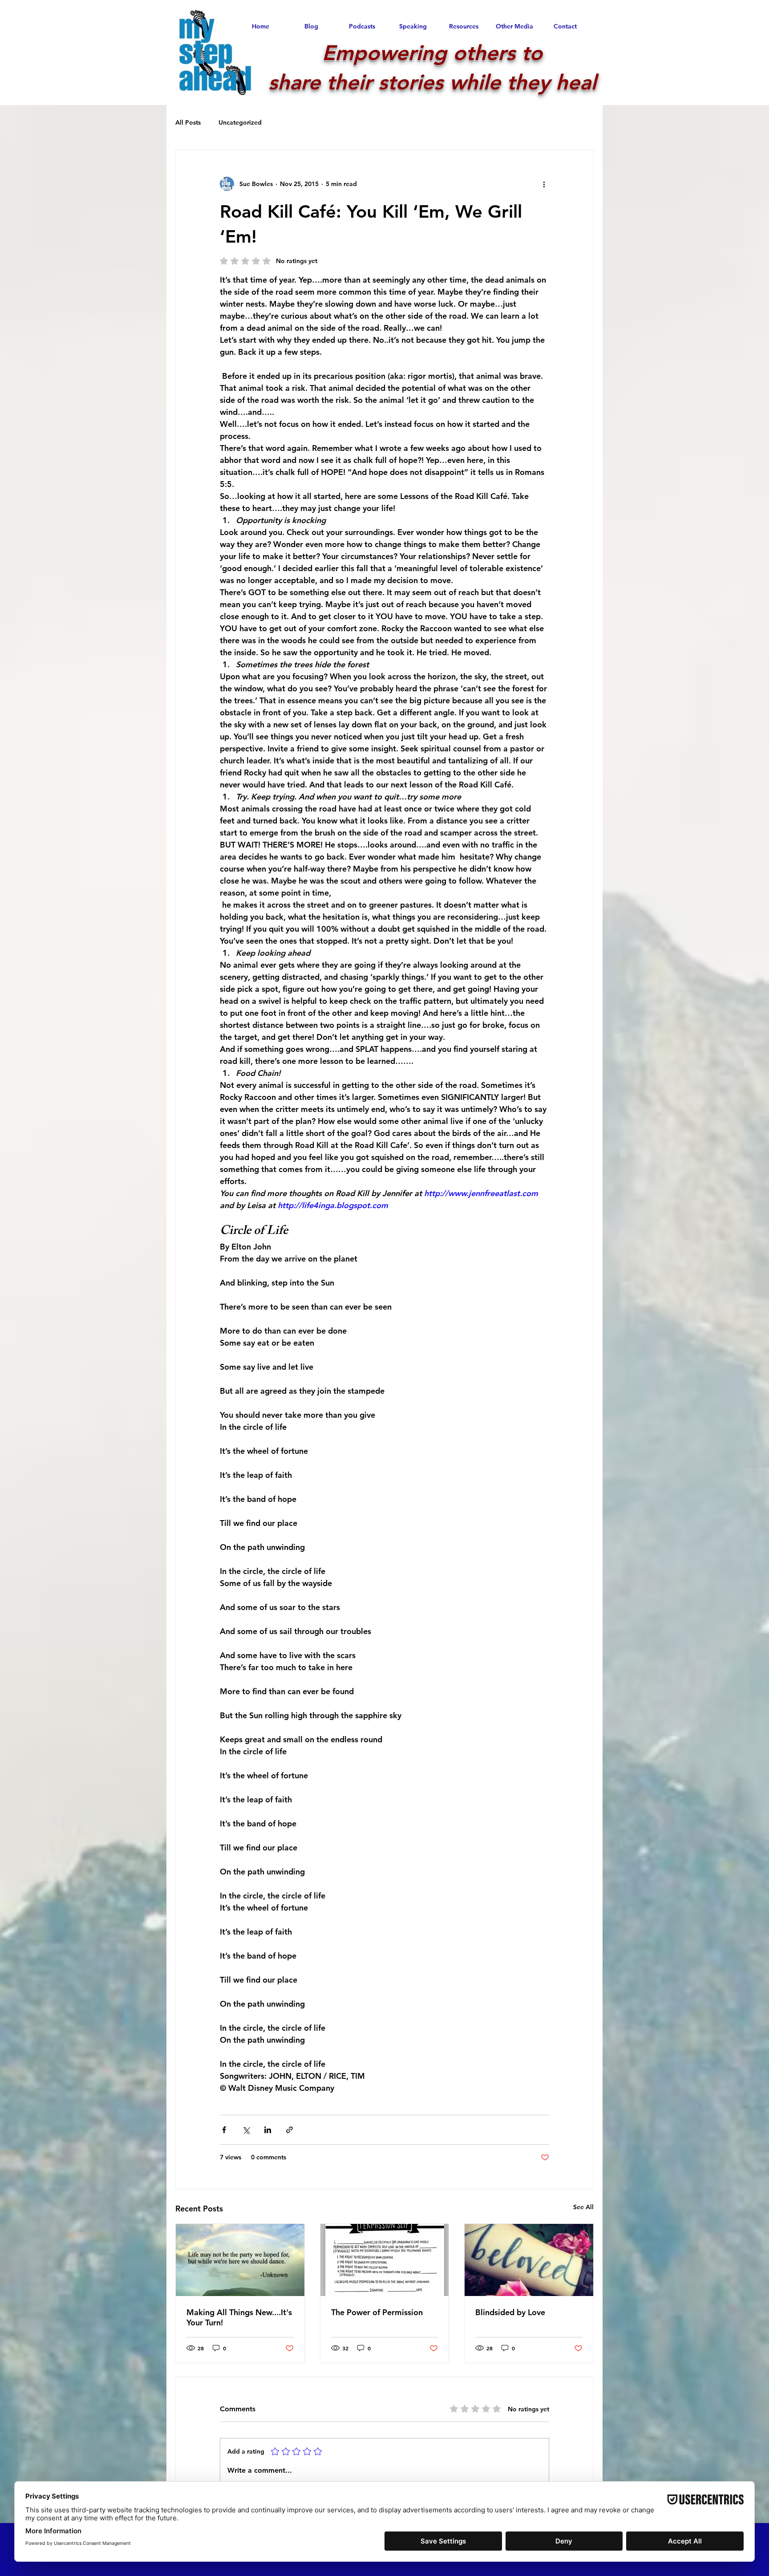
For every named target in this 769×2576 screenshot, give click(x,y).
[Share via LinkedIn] (268, 2130)
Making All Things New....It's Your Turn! (239, 2317)
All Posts (188, 122)
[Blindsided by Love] (529, 2260)
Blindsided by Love (510, 2312)
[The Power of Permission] (385, 2260)
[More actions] (544, 184)
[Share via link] (289, 2130)
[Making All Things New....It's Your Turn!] (240, 2260)
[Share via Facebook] (224, 2130)
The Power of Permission (377, 2312)
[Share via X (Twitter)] (246, 2130)
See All (583, 2207)
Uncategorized (240, 122)
